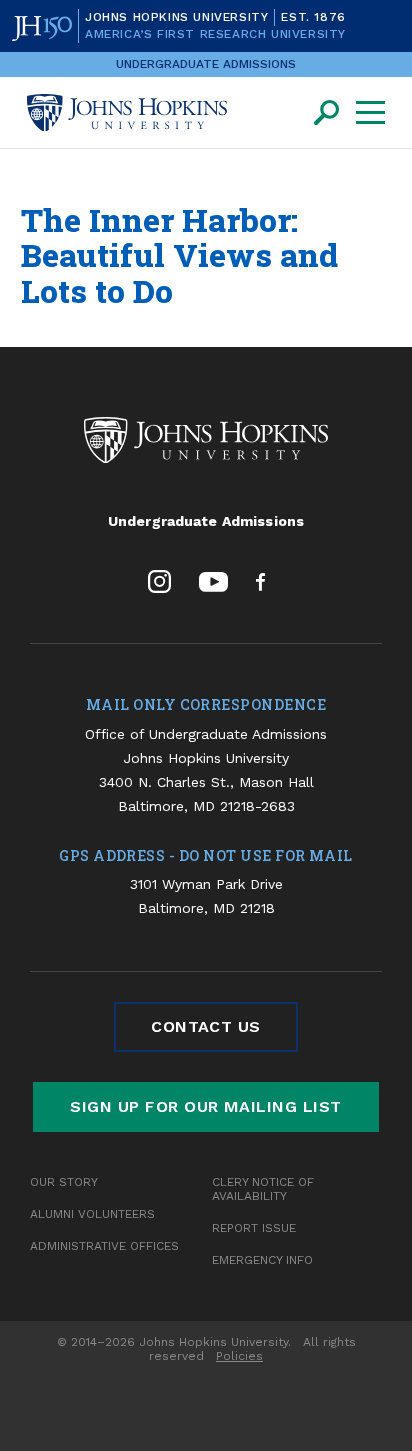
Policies (239, 1356)
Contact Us (206, 1026)
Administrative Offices (104, 1246)
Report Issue (254, 1228)
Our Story (64, 1182)
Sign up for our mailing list (205, 1106)
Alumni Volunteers (92, 1214)
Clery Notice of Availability (263, 1189)
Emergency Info (262, 1260)
